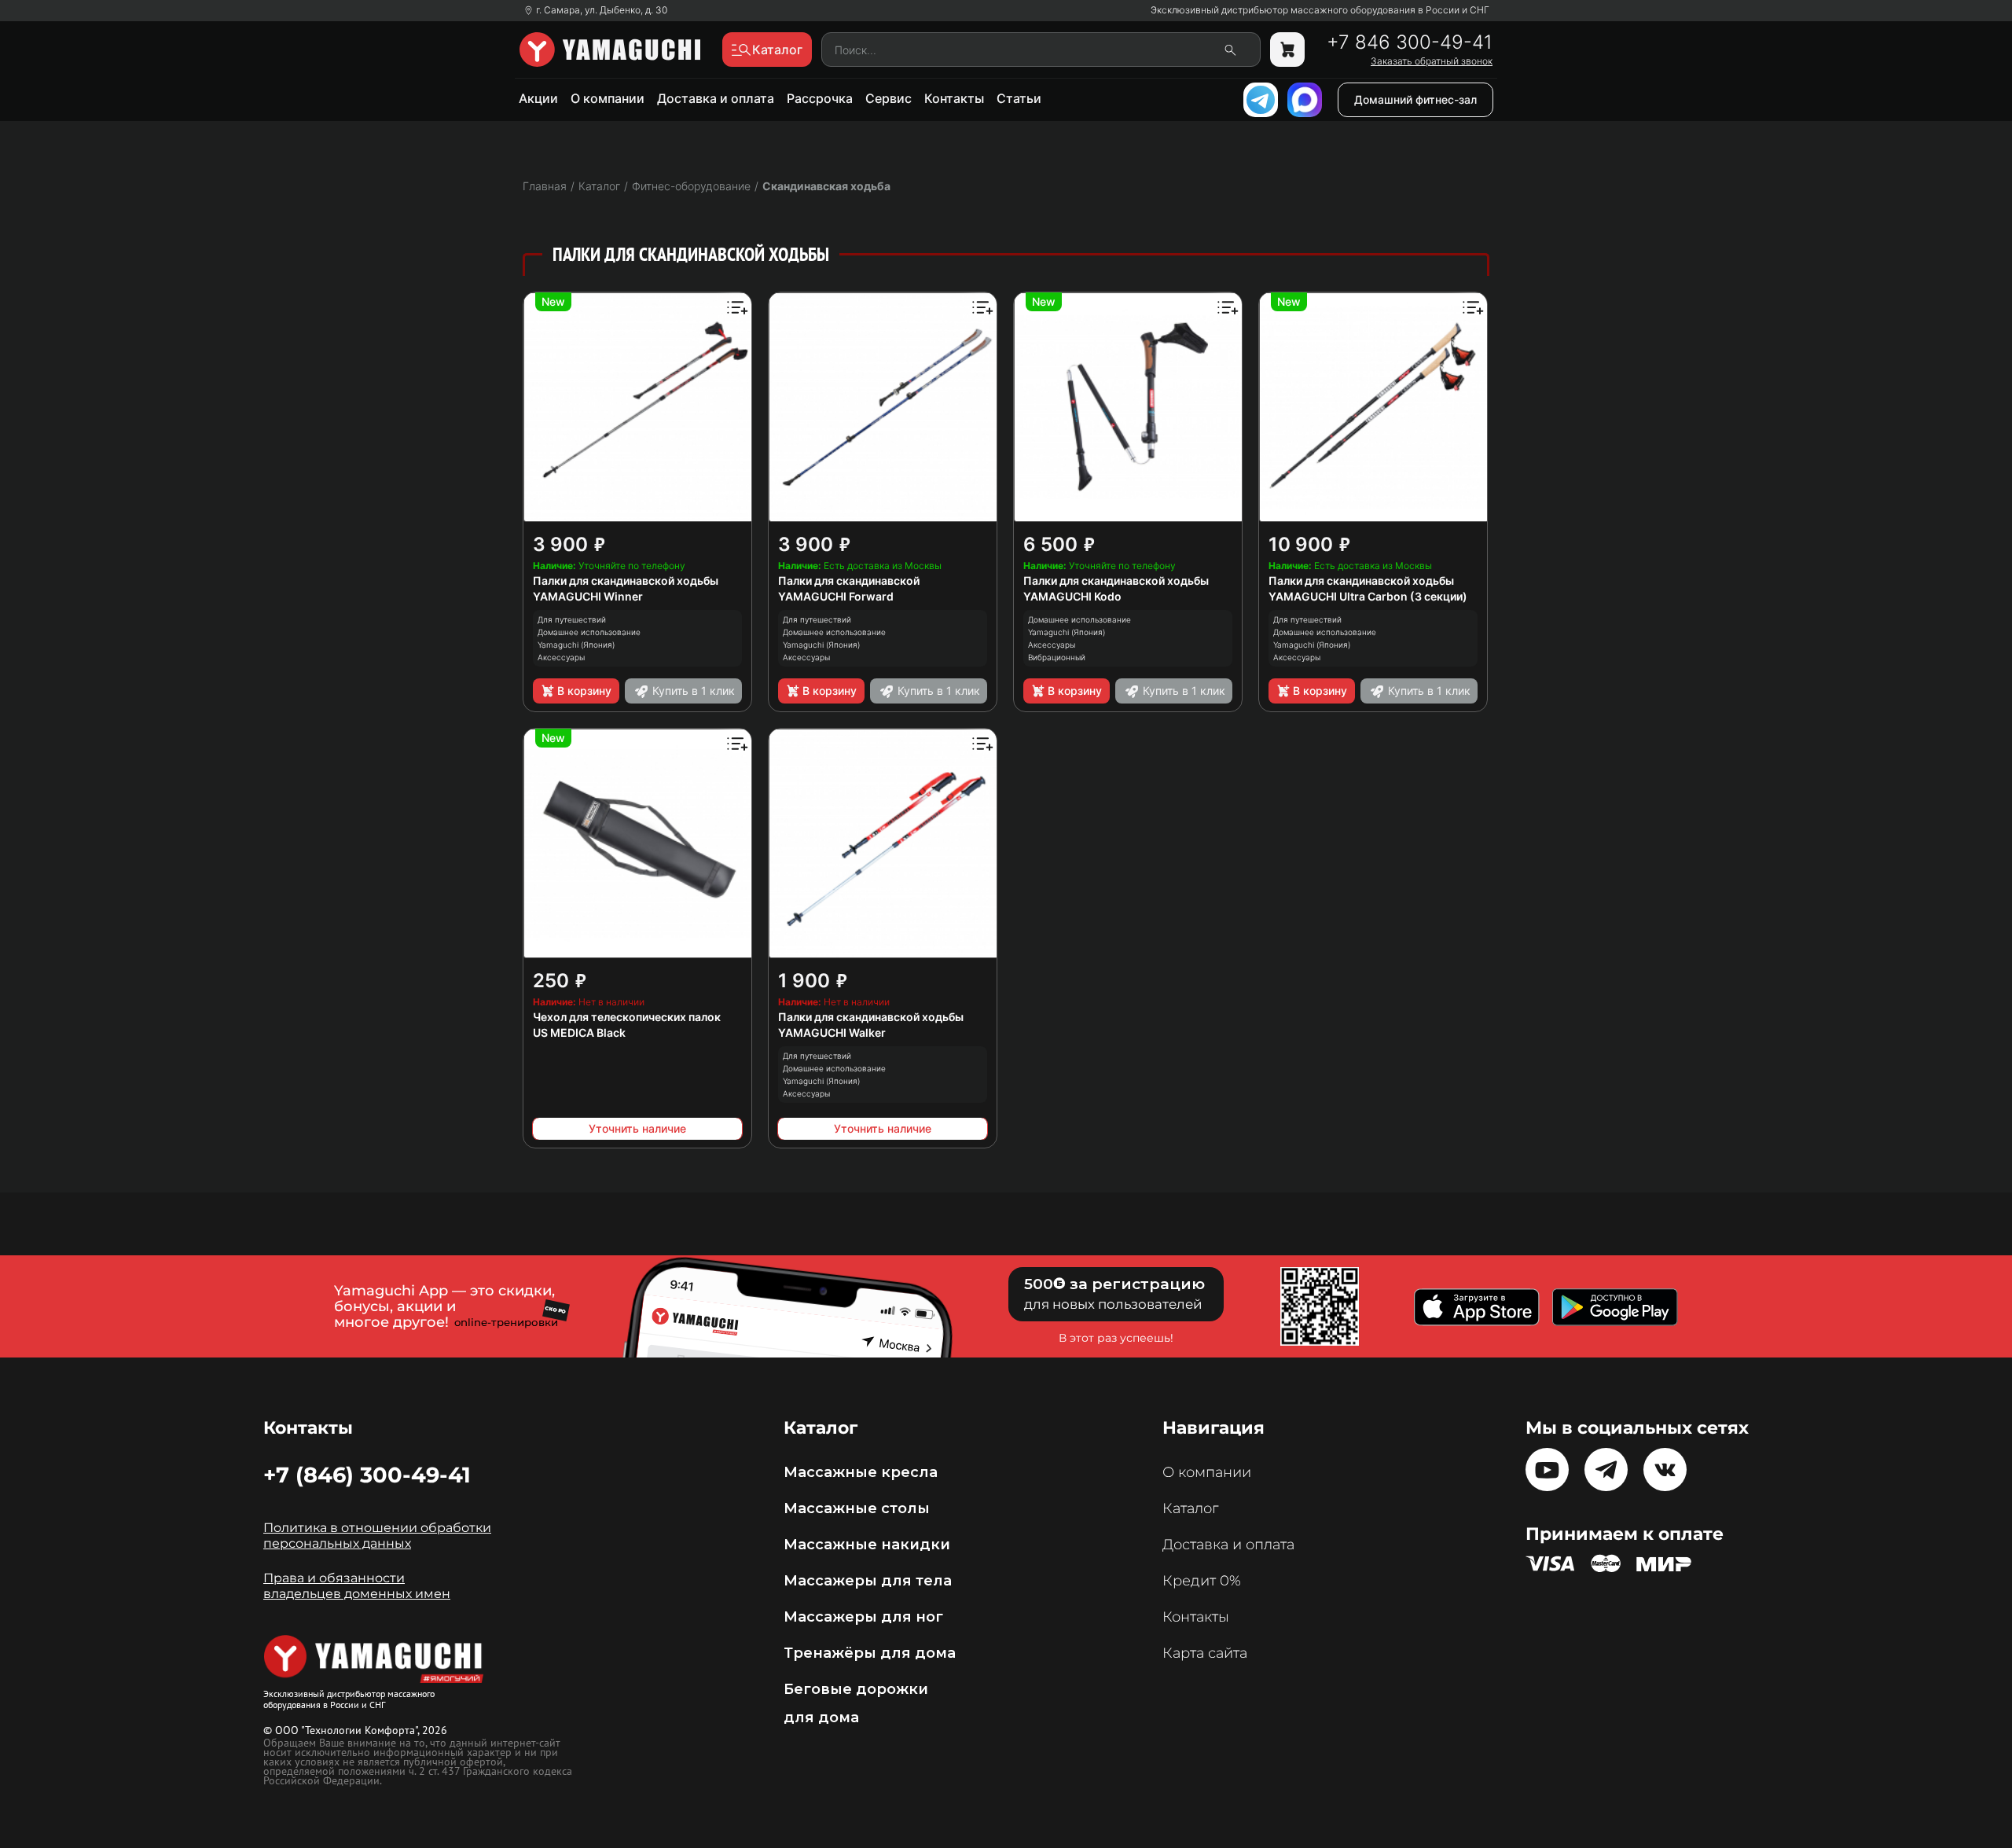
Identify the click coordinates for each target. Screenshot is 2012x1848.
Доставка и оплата (716, 98)
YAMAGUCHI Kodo (1072, 596)
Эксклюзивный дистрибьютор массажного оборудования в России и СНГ (1320, 10)
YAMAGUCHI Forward (836, 596)
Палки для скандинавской (849, 580)
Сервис (889, 98)
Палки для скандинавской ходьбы (626, 580)
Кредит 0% (1202, 1581)
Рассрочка (820, 98)
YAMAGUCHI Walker (832, 1032)
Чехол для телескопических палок (627, 1017)
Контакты (954, 98)
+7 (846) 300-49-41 (367, 1475)
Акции (538, 98)
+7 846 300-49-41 (1410, 42)
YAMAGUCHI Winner (588, 596)
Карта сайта (1205, 1653)
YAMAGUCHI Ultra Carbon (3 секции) (1368, 596)
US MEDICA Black (579, 1032)
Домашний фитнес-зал (1415, 99)
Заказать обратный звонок (1432, 61)
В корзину (584, 691)
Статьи (1019, 98)
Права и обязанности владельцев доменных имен (357, 1586)
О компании (608, 98)
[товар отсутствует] (1287, 50)
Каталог (1190, 1508)
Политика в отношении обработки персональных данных (377, 1536)
